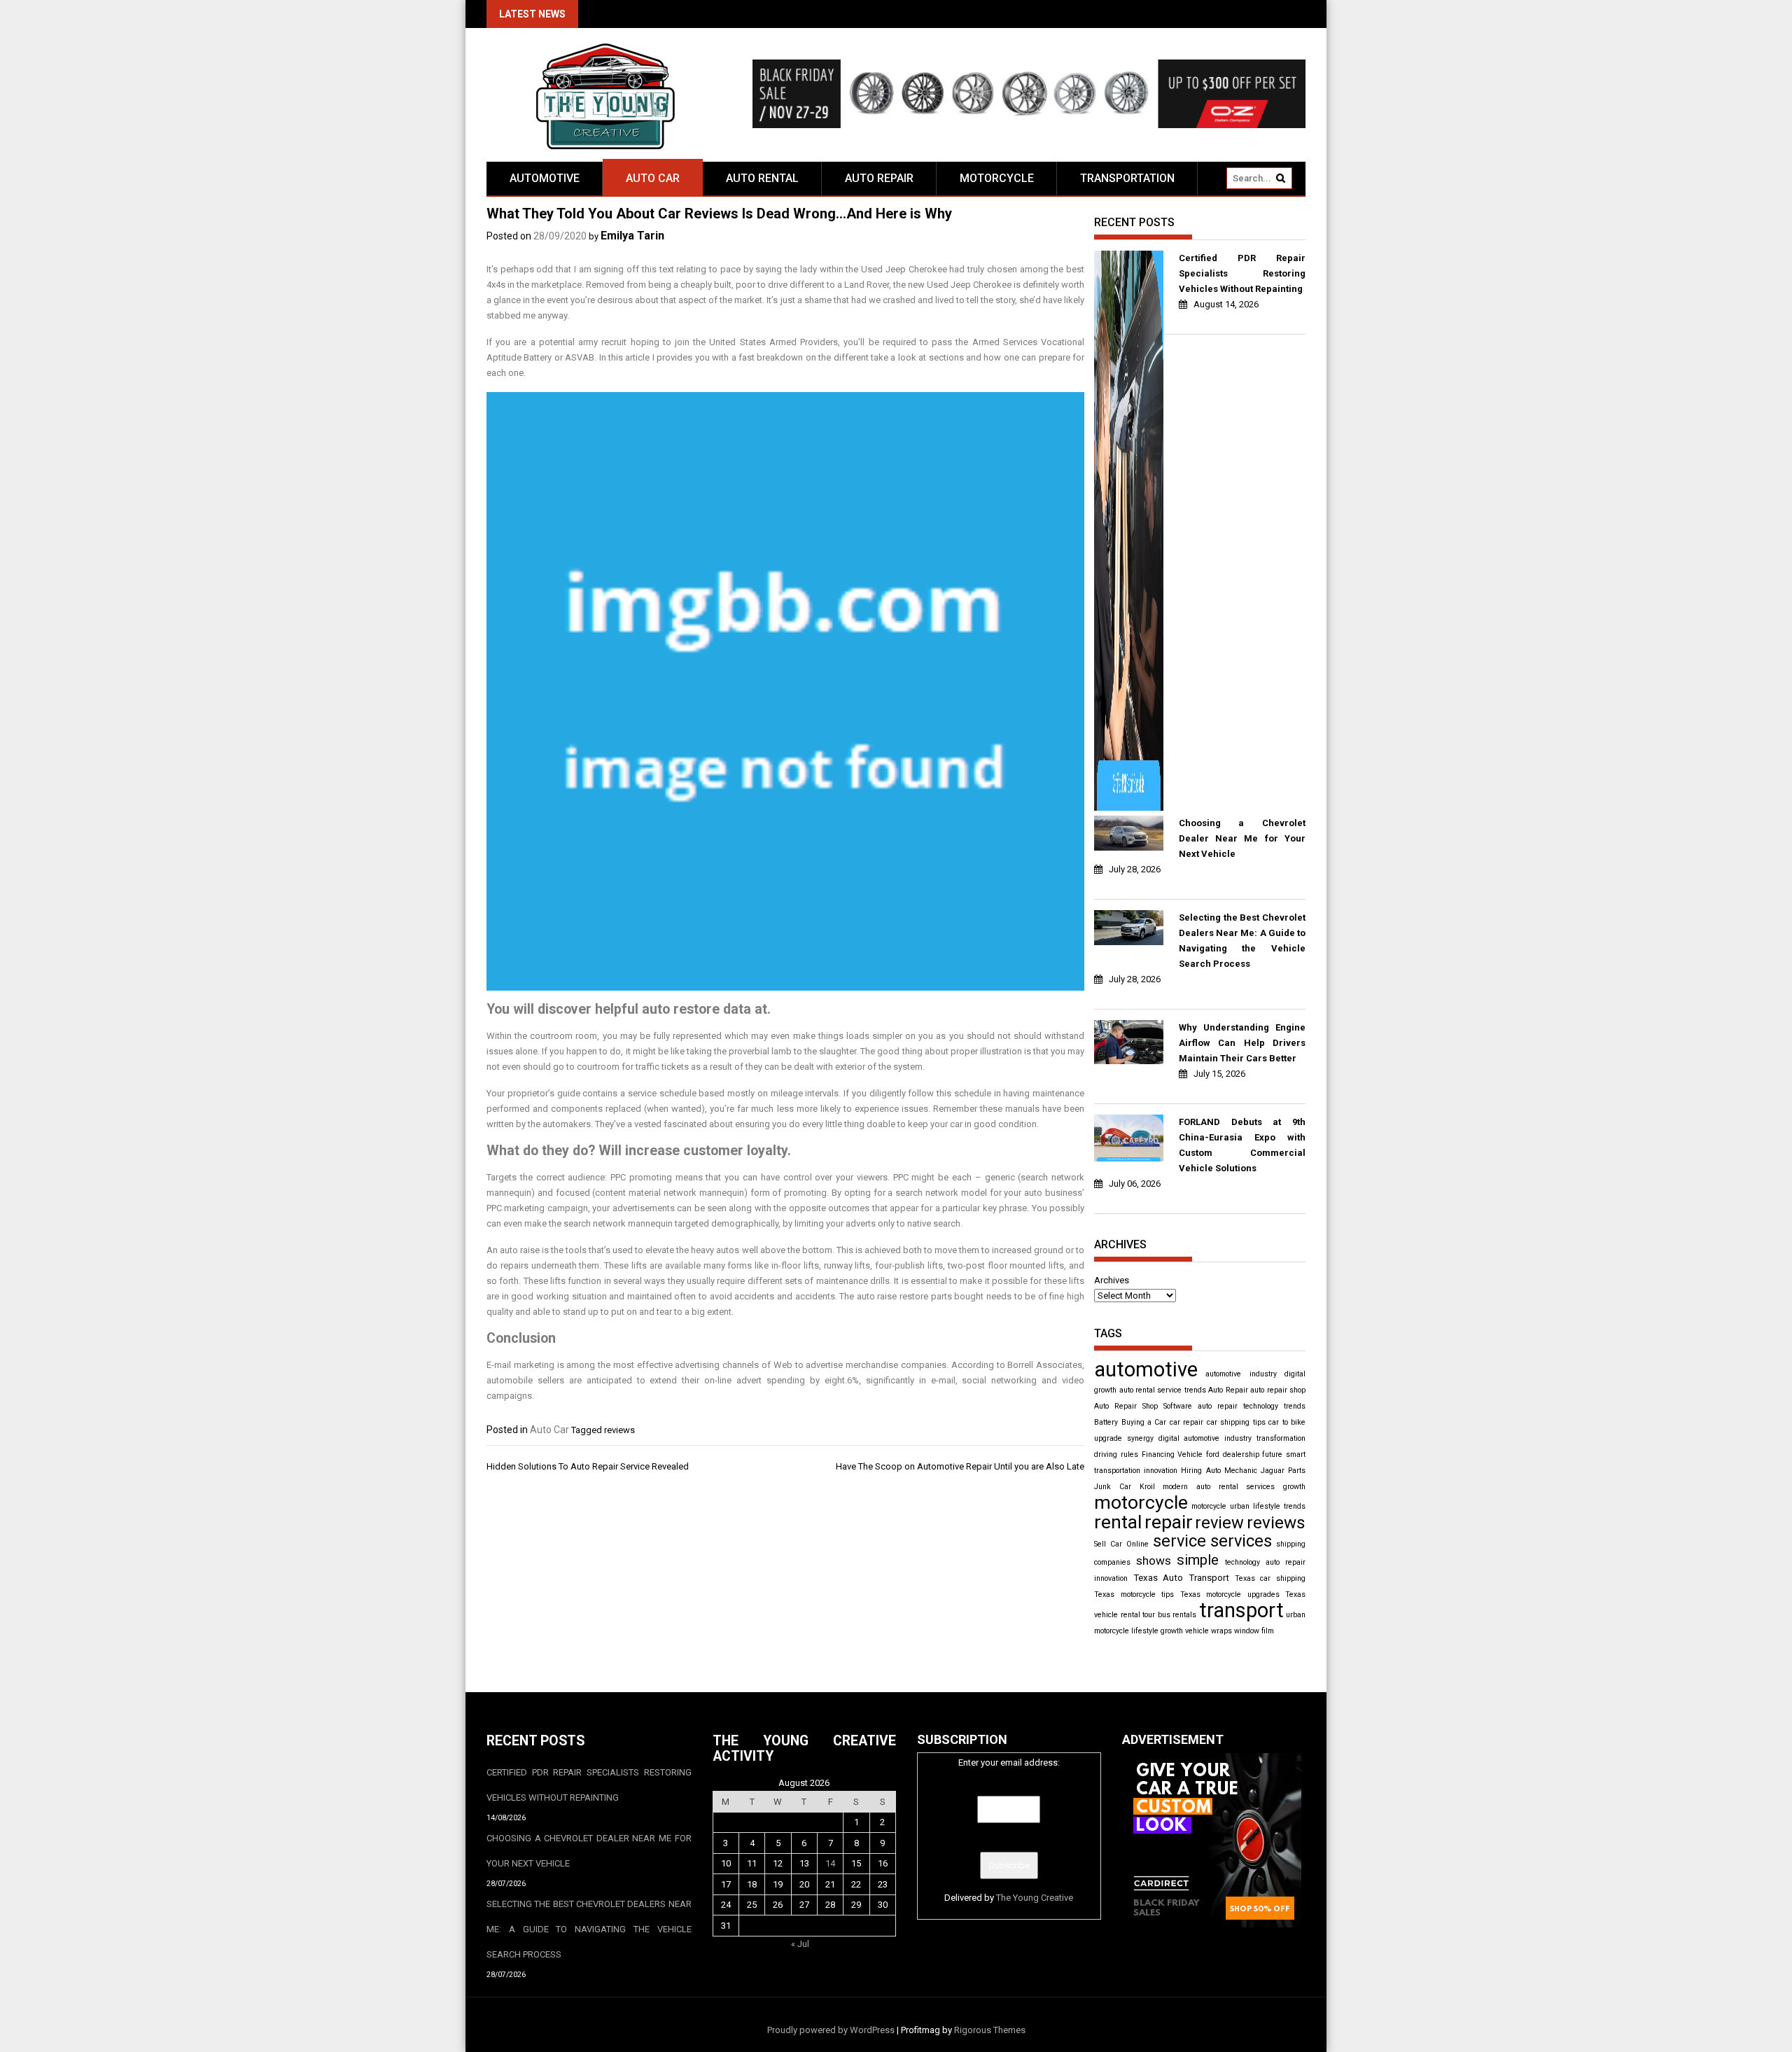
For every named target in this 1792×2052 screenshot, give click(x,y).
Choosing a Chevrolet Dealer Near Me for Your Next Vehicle (1242, 838)
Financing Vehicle (1172, 1454)
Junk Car (1113, 1487)
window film (1254, 1631)
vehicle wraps (1209, 1631)
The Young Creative (1035, 1898)
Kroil (1147, 1487)
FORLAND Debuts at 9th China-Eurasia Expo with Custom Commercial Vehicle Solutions (1242, 1145)
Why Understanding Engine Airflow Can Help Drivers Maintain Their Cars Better (1242, 1043)
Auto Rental (762, 178)
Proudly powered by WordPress (831, 2030)
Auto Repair (879, 178)
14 (830, 1863)
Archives (1112, 1280)
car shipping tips (1236, 1422)
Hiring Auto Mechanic (1219, 1471)
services (1241, 1541)
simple (1198, 1560)
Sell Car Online (1121, 1544)
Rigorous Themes (990, 2030)
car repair (1186, 1422)
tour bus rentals (1169, 1615)
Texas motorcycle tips (1134, 1594)
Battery (1106, 1422)
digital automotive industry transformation (1232, 1438)
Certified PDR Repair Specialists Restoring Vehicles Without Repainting (1242, 273)
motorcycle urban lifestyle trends (1248, 1506)
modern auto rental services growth (1234, 1487)
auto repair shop (1278, 1390)
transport (1241, 1610)
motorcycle (1141, 1502)
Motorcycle (997, 178)
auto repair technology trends (1252, 1406)
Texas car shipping (1270, 1578)
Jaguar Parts (1283, 1471)
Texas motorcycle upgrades (1230, 1594)
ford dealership (1233, 1454)
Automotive (545, 178)
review (1219, 1523)
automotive (1146, 1369)
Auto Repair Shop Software (1143, 1406)
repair (1169, 1522)
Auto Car (653, 178)
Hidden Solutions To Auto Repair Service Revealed (588, 1466)
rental (1118, 1522)
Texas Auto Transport (1181, 1578)
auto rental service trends (1163, 1390)
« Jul (800, 1944)
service (1179, 1541)
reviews (619, 1430)
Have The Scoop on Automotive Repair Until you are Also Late (960, 1466)
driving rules (1116, 1454)
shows (1154, 1561)
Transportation (1127, 178)
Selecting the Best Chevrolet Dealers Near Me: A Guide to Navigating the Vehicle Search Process (1242, 941)
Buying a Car (1144, 1422)
